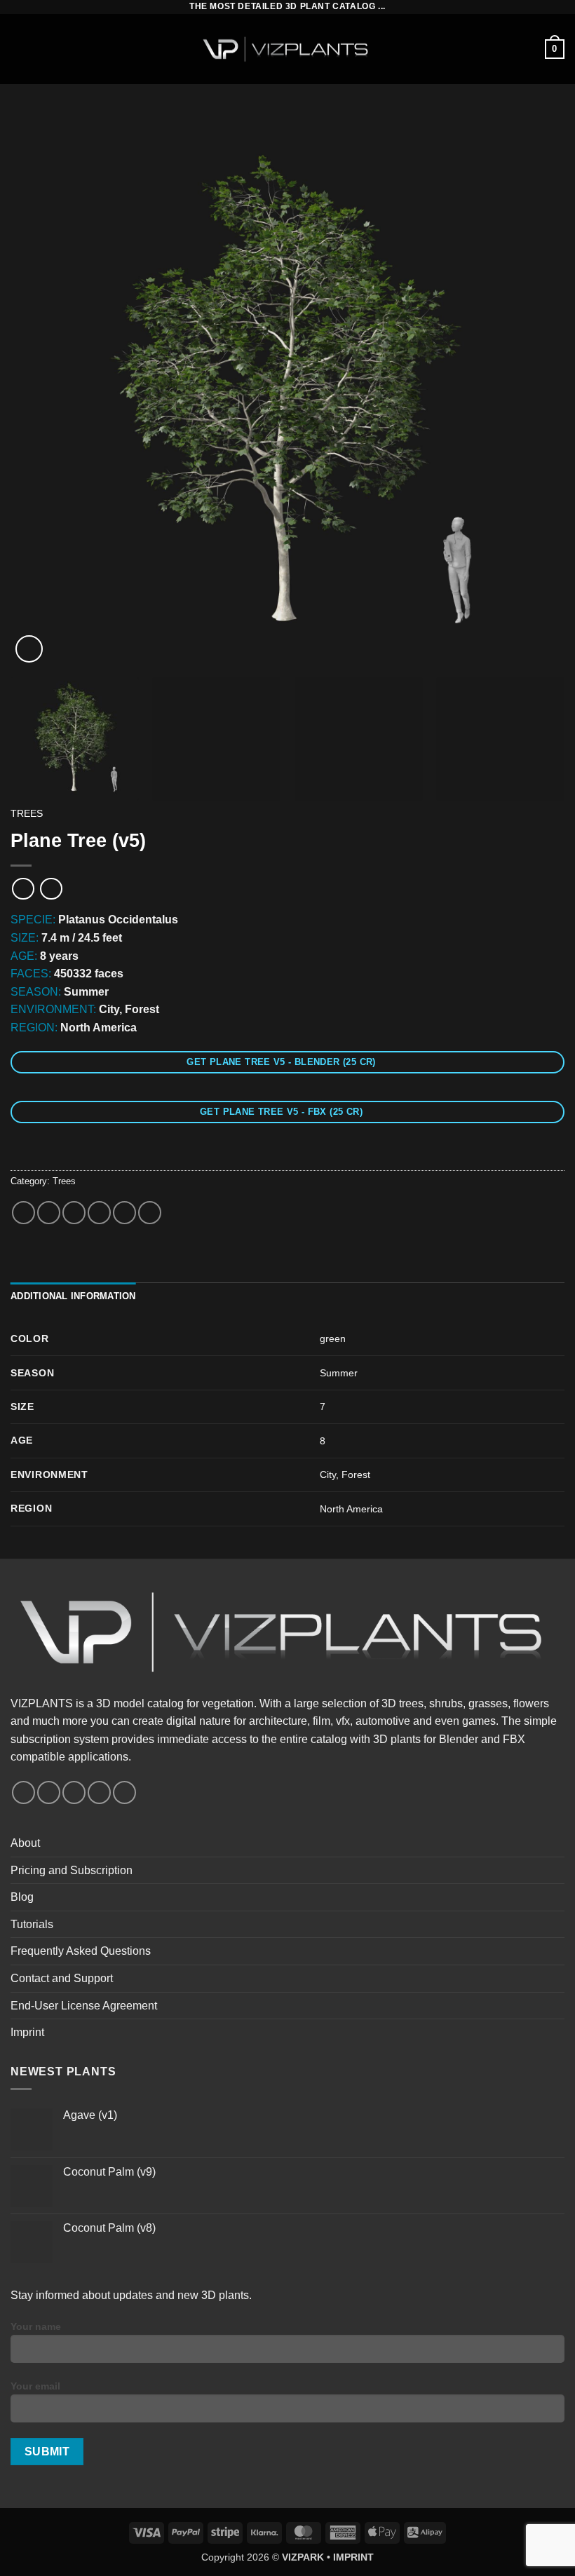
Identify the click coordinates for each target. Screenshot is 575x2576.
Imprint (27, 2032)
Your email (35, 2386)
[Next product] (23, 889)
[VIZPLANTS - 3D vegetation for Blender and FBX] (287, 49)
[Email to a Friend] (99, 1213)
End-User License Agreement (84, 2006)
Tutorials (32, 1924)
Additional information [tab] (73, 1296)
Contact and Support (62, 1978)
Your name (36, 2326)
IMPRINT (353, 2557)
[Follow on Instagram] (49, 1792)
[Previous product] (51, 889)
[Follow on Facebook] (23, 1792)
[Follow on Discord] (124, 1792)
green (333, 1338)
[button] (19, 49)
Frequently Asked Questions (81, 1951)
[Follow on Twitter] (74, 1792)
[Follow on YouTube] (99, 1792)
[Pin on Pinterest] (124, 1213)
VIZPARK (303, 2557)
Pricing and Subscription (72, 1870)
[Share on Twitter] (74, 1213)
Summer (339, 1373)
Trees (27, 814)
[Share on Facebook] (49, 1213)
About (25, 1843)
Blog (22, 1897)
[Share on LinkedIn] (150, 1213)
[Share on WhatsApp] (23, 1213)
